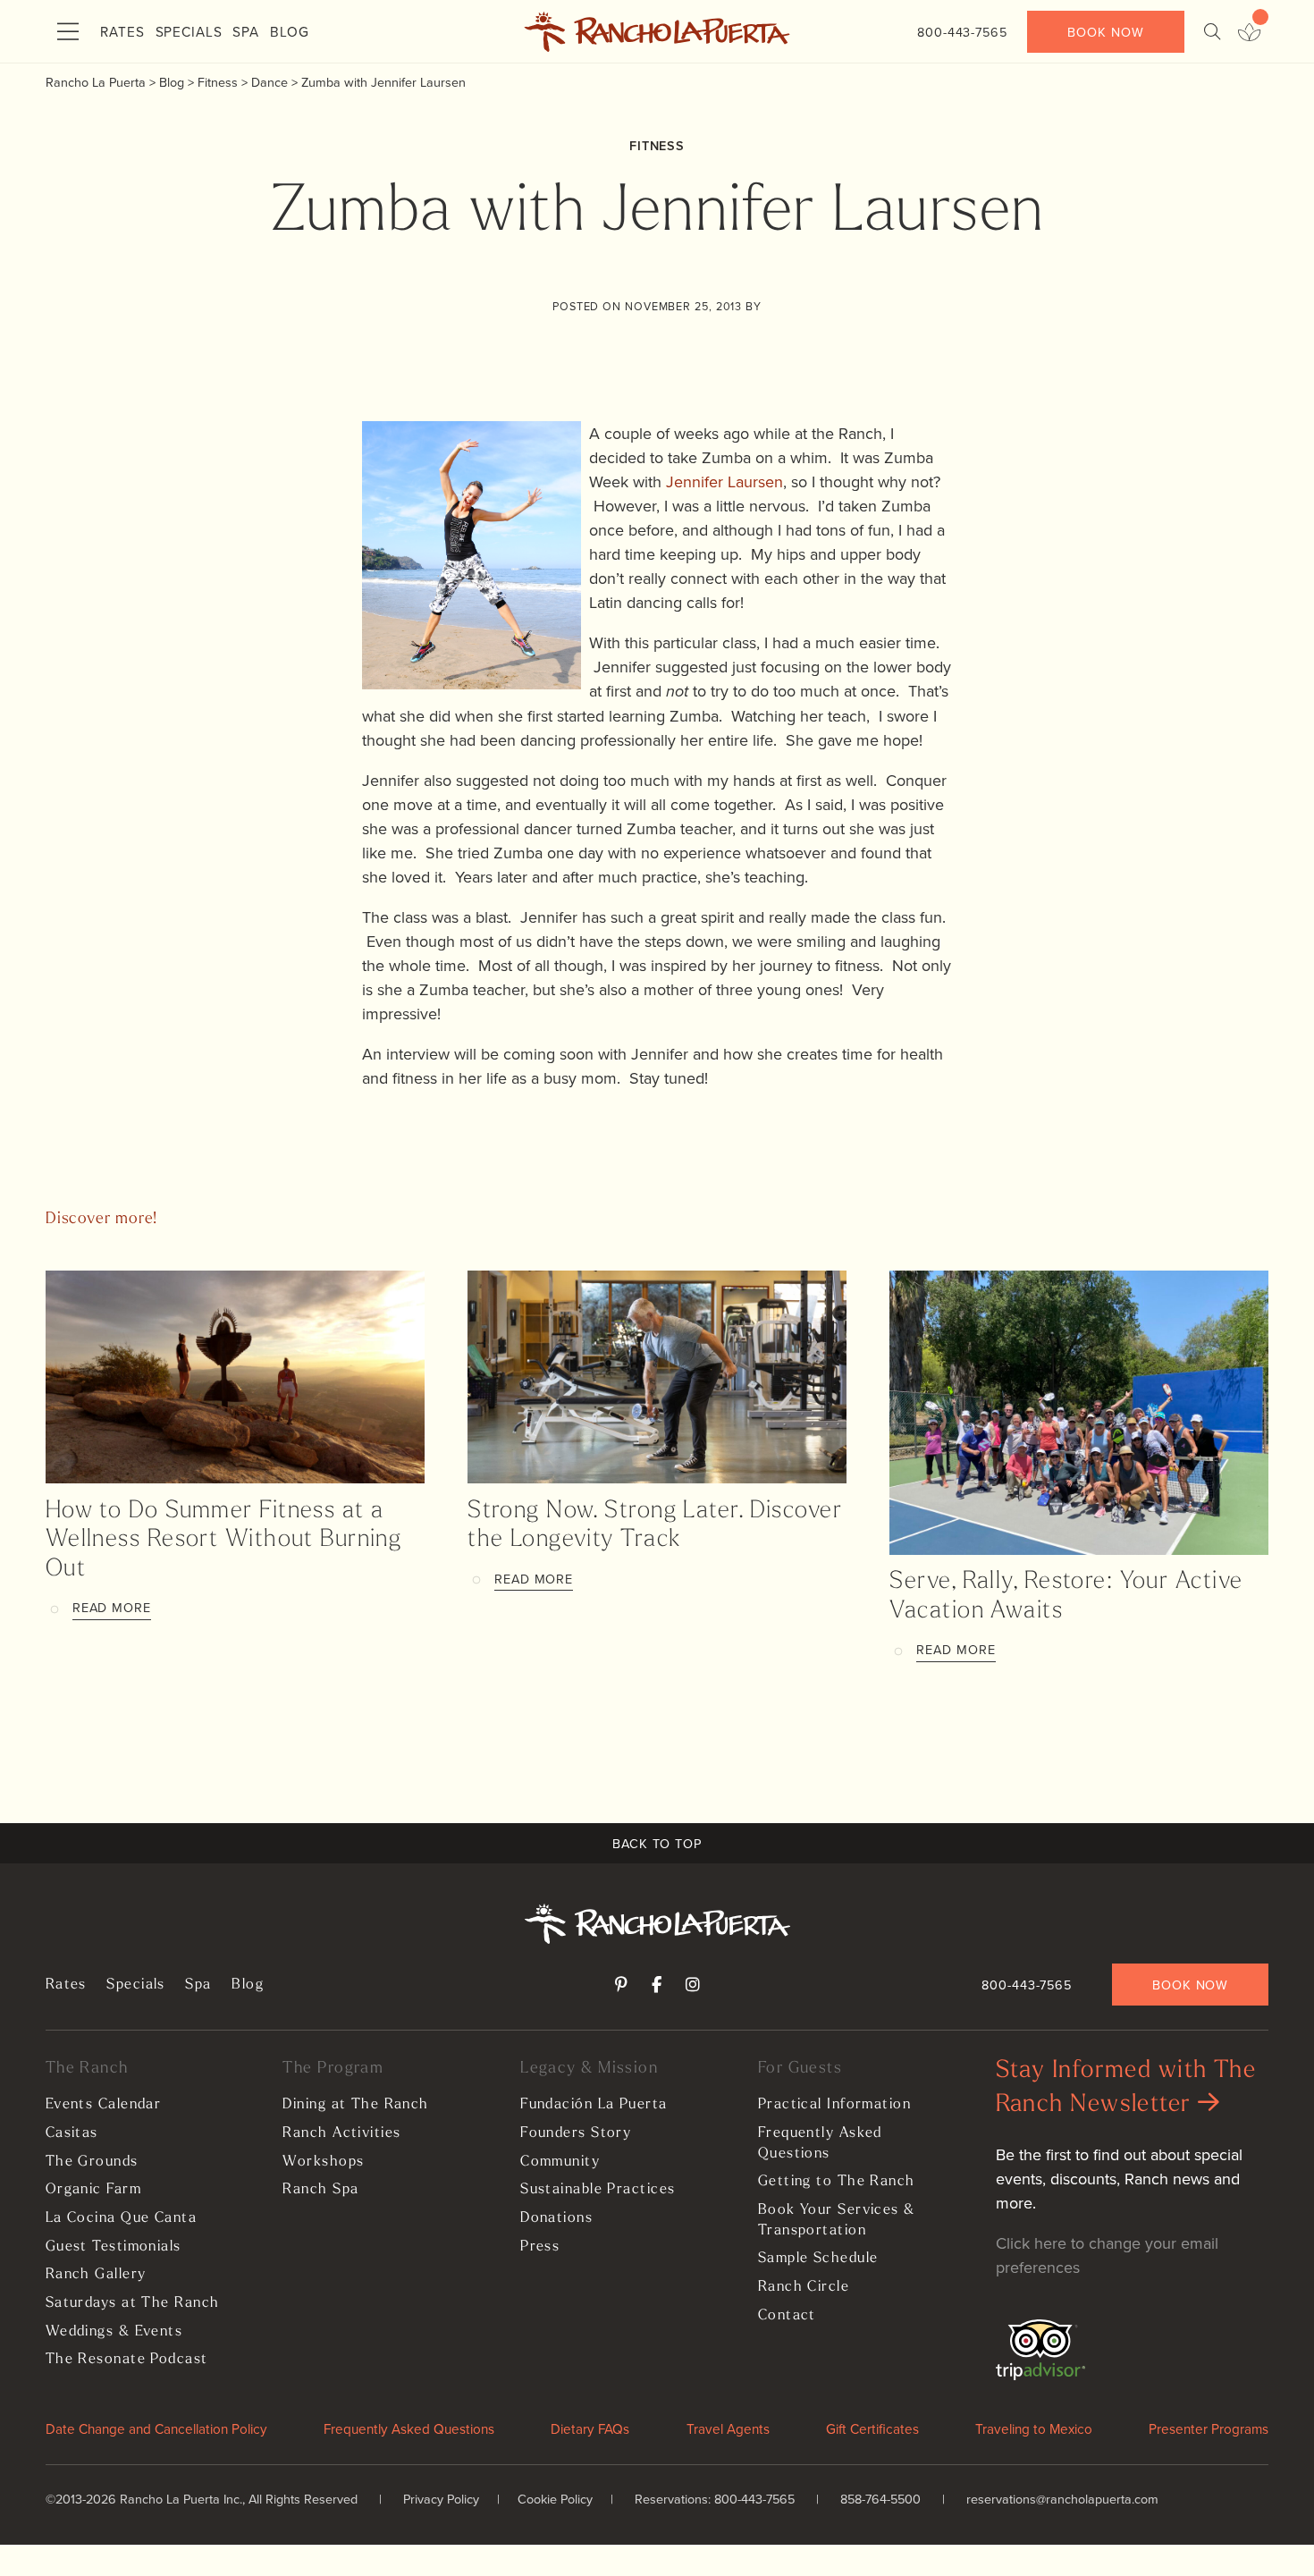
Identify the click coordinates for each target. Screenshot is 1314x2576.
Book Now (1105, 32)
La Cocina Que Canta (121, 2218)
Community (560, 2162)
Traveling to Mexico (1034, 2428)
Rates (122, 31)
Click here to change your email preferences (1107, 2255)
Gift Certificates (872, 2428)
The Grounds (92, 2162)
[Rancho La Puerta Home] (657, 32)
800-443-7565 (962, 32)
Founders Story (576, 2133)
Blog (290, 31)
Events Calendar (104, 2105)
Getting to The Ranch (837, 2182)
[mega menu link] (68, 32)
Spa (246, 31)
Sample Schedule (818, 2259)
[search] (1212, 32)
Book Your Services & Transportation (837, 2221)
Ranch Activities (341, 2133)
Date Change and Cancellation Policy (156, 2428)
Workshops (323, 2162)
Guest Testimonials (114, 2247)
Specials (189, 31)
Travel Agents (728, 2428)
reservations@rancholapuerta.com (1062, 2499)
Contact (787, 2316)
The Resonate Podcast (127, 2360)
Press (540, 2247)
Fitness (657, 145)
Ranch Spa (320, 2190)
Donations (556, 2218)
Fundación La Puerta (594, 2105)
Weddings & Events (114, 2332)
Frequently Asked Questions (820, 2144)
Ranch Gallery (96, 2275)
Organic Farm (93, 2190)
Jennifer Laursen (724, 481)
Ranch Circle (804, 2287)
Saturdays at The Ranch (133, 2303)
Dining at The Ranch (355, 2105)
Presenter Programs (1209, 2428)
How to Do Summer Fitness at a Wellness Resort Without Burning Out (224, 1541)
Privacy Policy (441, 2499)
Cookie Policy (555, 2499)
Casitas (72, 2133)
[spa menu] (1249, 32)
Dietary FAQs (590, 2428)
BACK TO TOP (657, 1843)
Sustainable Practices (598, 2190)
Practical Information (834, 2105)
